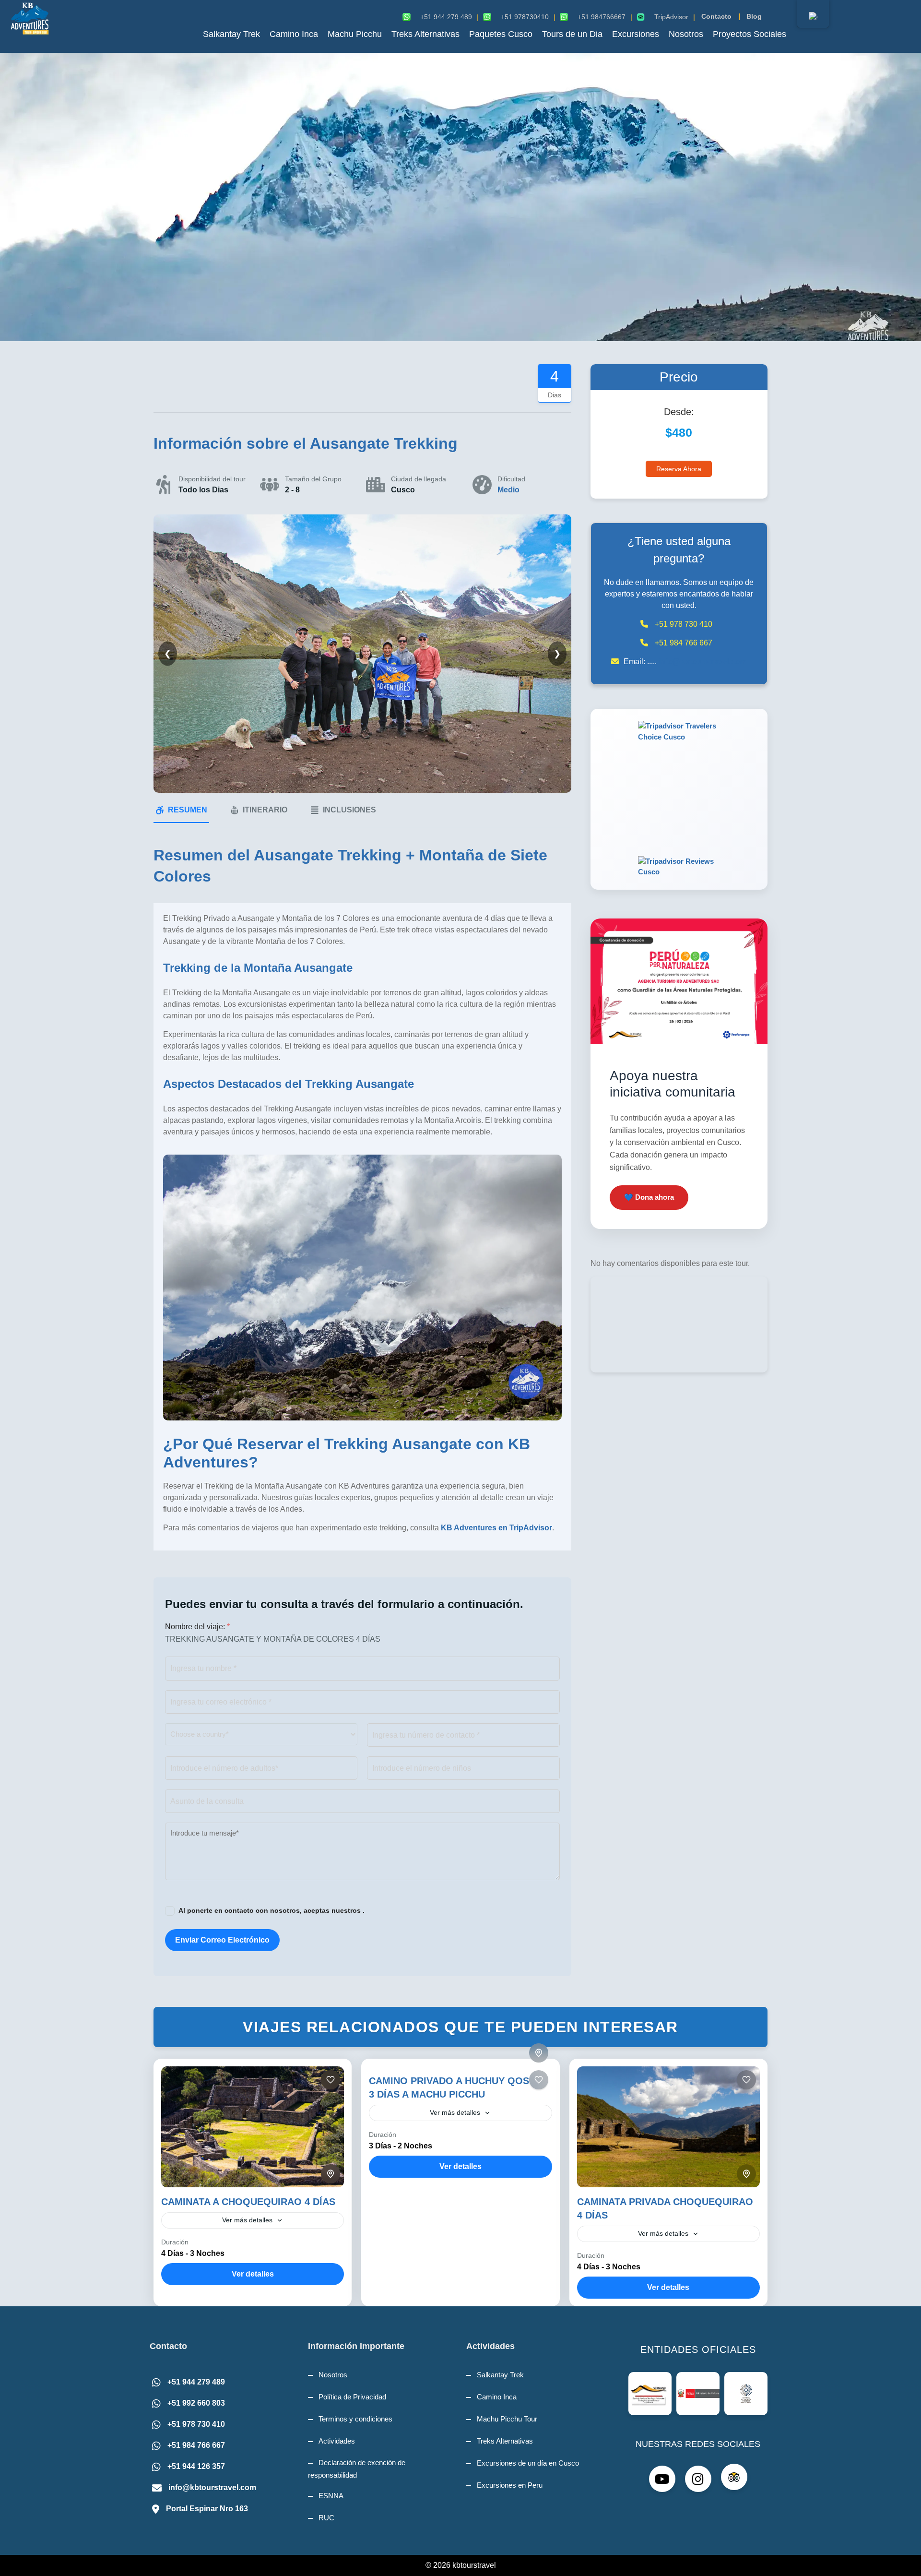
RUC (326, 2518)
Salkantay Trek (231, 34)
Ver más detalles (247, 2220)
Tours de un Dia (572, 34)
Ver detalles (253, 2274)
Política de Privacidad (352, 2397)
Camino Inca (294, 34)
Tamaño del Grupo (313, 479)
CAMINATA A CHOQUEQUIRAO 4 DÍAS (248, 2202)
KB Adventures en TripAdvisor (496, 1528)
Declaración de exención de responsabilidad (357, 2469)
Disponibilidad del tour (212, 479)
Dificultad (511, 479)
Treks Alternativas (425, 34)
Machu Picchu (355, 34)
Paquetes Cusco (501, 34)
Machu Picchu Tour (507, 2419)
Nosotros (686, 34)
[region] (460, 197)
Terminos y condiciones (355, 2419)
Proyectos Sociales (750, 34)
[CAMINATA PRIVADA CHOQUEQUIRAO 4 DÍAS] (668, 2127)
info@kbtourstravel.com (703, 662)
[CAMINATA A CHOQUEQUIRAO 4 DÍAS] (253, 2127)
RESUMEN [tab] (188, 810)
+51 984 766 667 (196, 2445)
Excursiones (636, 34)
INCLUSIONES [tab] (349, 810)
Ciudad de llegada (419, 479)
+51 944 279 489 (196, 2382)
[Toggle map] (331, 2174)
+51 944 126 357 (196, 2466)
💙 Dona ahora (649, 1197)
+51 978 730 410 (196, 2424)
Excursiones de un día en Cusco (528, 2463)
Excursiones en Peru (510, 2485)
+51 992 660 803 (196, 2403)
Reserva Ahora (679, 469)
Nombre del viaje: (197, 1627)
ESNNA (331, 2496)
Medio (508, 490)
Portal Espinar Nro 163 (207, 2509)
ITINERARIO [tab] (265, 810)
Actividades (337, 2441)
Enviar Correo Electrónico (222, 1940)
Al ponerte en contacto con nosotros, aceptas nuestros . (272, 1910)
